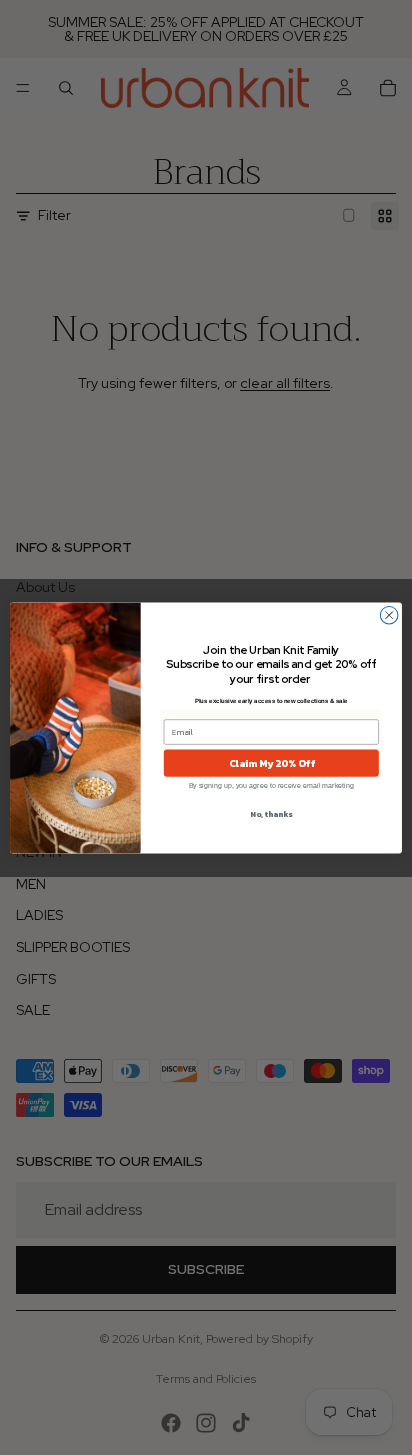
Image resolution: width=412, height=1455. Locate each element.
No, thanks (271, 814)
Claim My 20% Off (271, 762)
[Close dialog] (389, 615)
